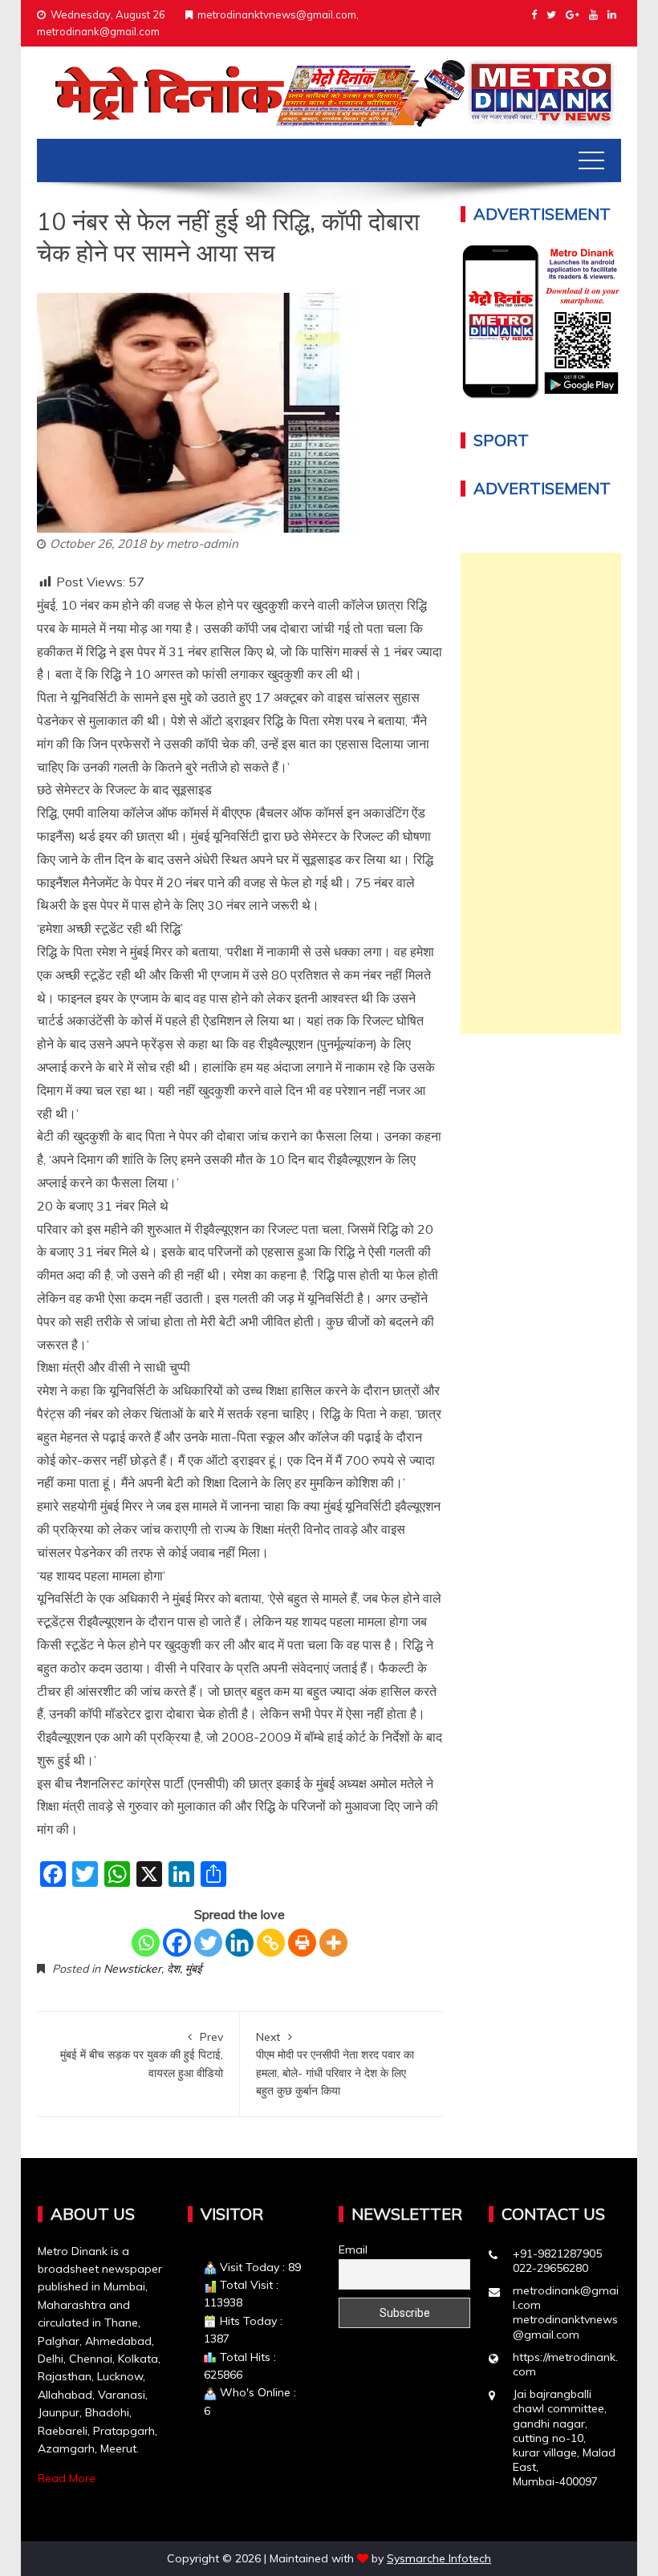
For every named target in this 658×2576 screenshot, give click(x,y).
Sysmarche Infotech (439, 2558)
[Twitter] (208, 1943)
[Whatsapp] (146, 1943)
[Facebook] (177, 1943)
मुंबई (193, 1969)
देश (173, 1969)
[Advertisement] (541, 793)
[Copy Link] (271, 1943)
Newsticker (132, 1969)
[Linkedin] (240, 1943)
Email (353, 2249)
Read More (67, 2478)
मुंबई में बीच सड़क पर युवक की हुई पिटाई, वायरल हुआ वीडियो (142, 2055)
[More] (333, 1943)
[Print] (302, 1943)
